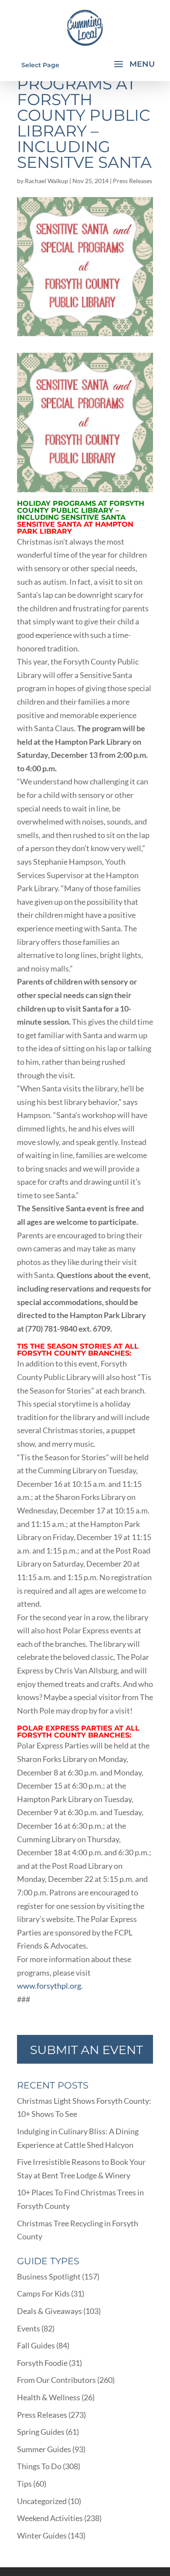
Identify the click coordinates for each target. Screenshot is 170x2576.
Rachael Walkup (46, 181)
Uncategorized (42, 2501)
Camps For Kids (43, 2293)
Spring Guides (41, 2432)
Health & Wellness (49, 2397)
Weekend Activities (50, 2518)
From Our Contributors (56, 2380)
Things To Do (39, 2466)
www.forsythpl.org (49, 1986)
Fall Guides (36, 2345)
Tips (24, 2484)
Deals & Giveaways (49, 2311)
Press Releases (133, 181)
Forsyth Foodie (42, 2363)
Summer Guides (44, 2449)
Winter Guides (42, 2535)
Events (29, 2328)
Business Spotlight (49, 2276)
